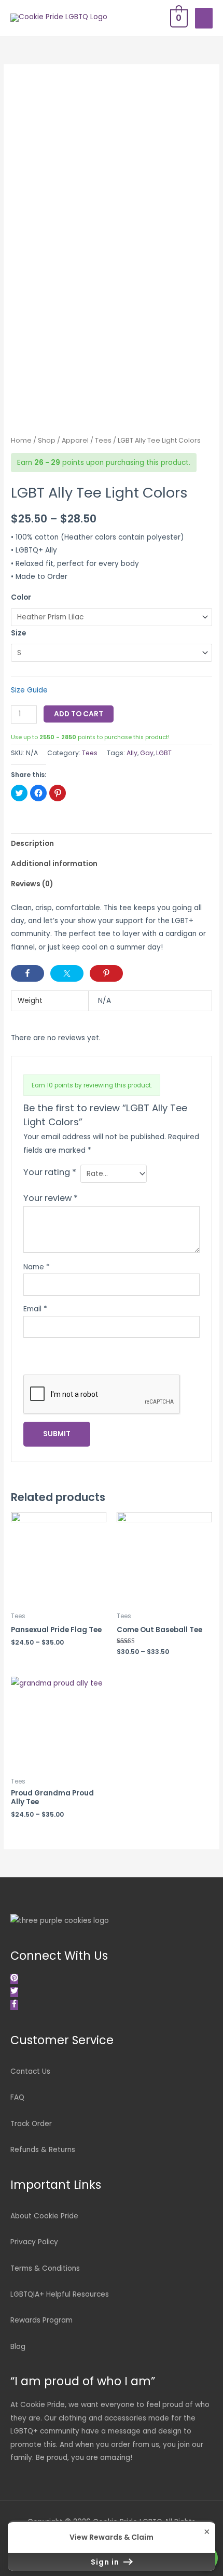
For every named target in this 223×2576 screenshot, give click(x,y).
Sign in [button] (106, 2562)
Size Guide (29, 690)
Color (21, 597)
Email (35, 1309)
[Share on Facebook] (27, 973)
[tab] (112, 844)
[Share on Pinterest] (106, 973)
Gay (147, 753)
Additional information (54, 864)
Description (32, 844)
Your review (51, 1198)
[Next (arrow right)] (205, 1288)
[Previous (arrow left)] (18, 1288)
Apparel (75, 440)
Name (37, 1267)
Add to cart (79, 714)
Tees (103, 440)
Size (18, 633)
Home (21, 440)
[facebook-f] (14, 2005)
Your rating (50, 1172)
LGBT (164, 753)
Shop (47, 440)
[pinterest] (16, 1979)
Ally (132, 753)
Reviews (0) (32, 884)
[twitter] (16, 1992)
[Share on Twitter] (67, 973)
